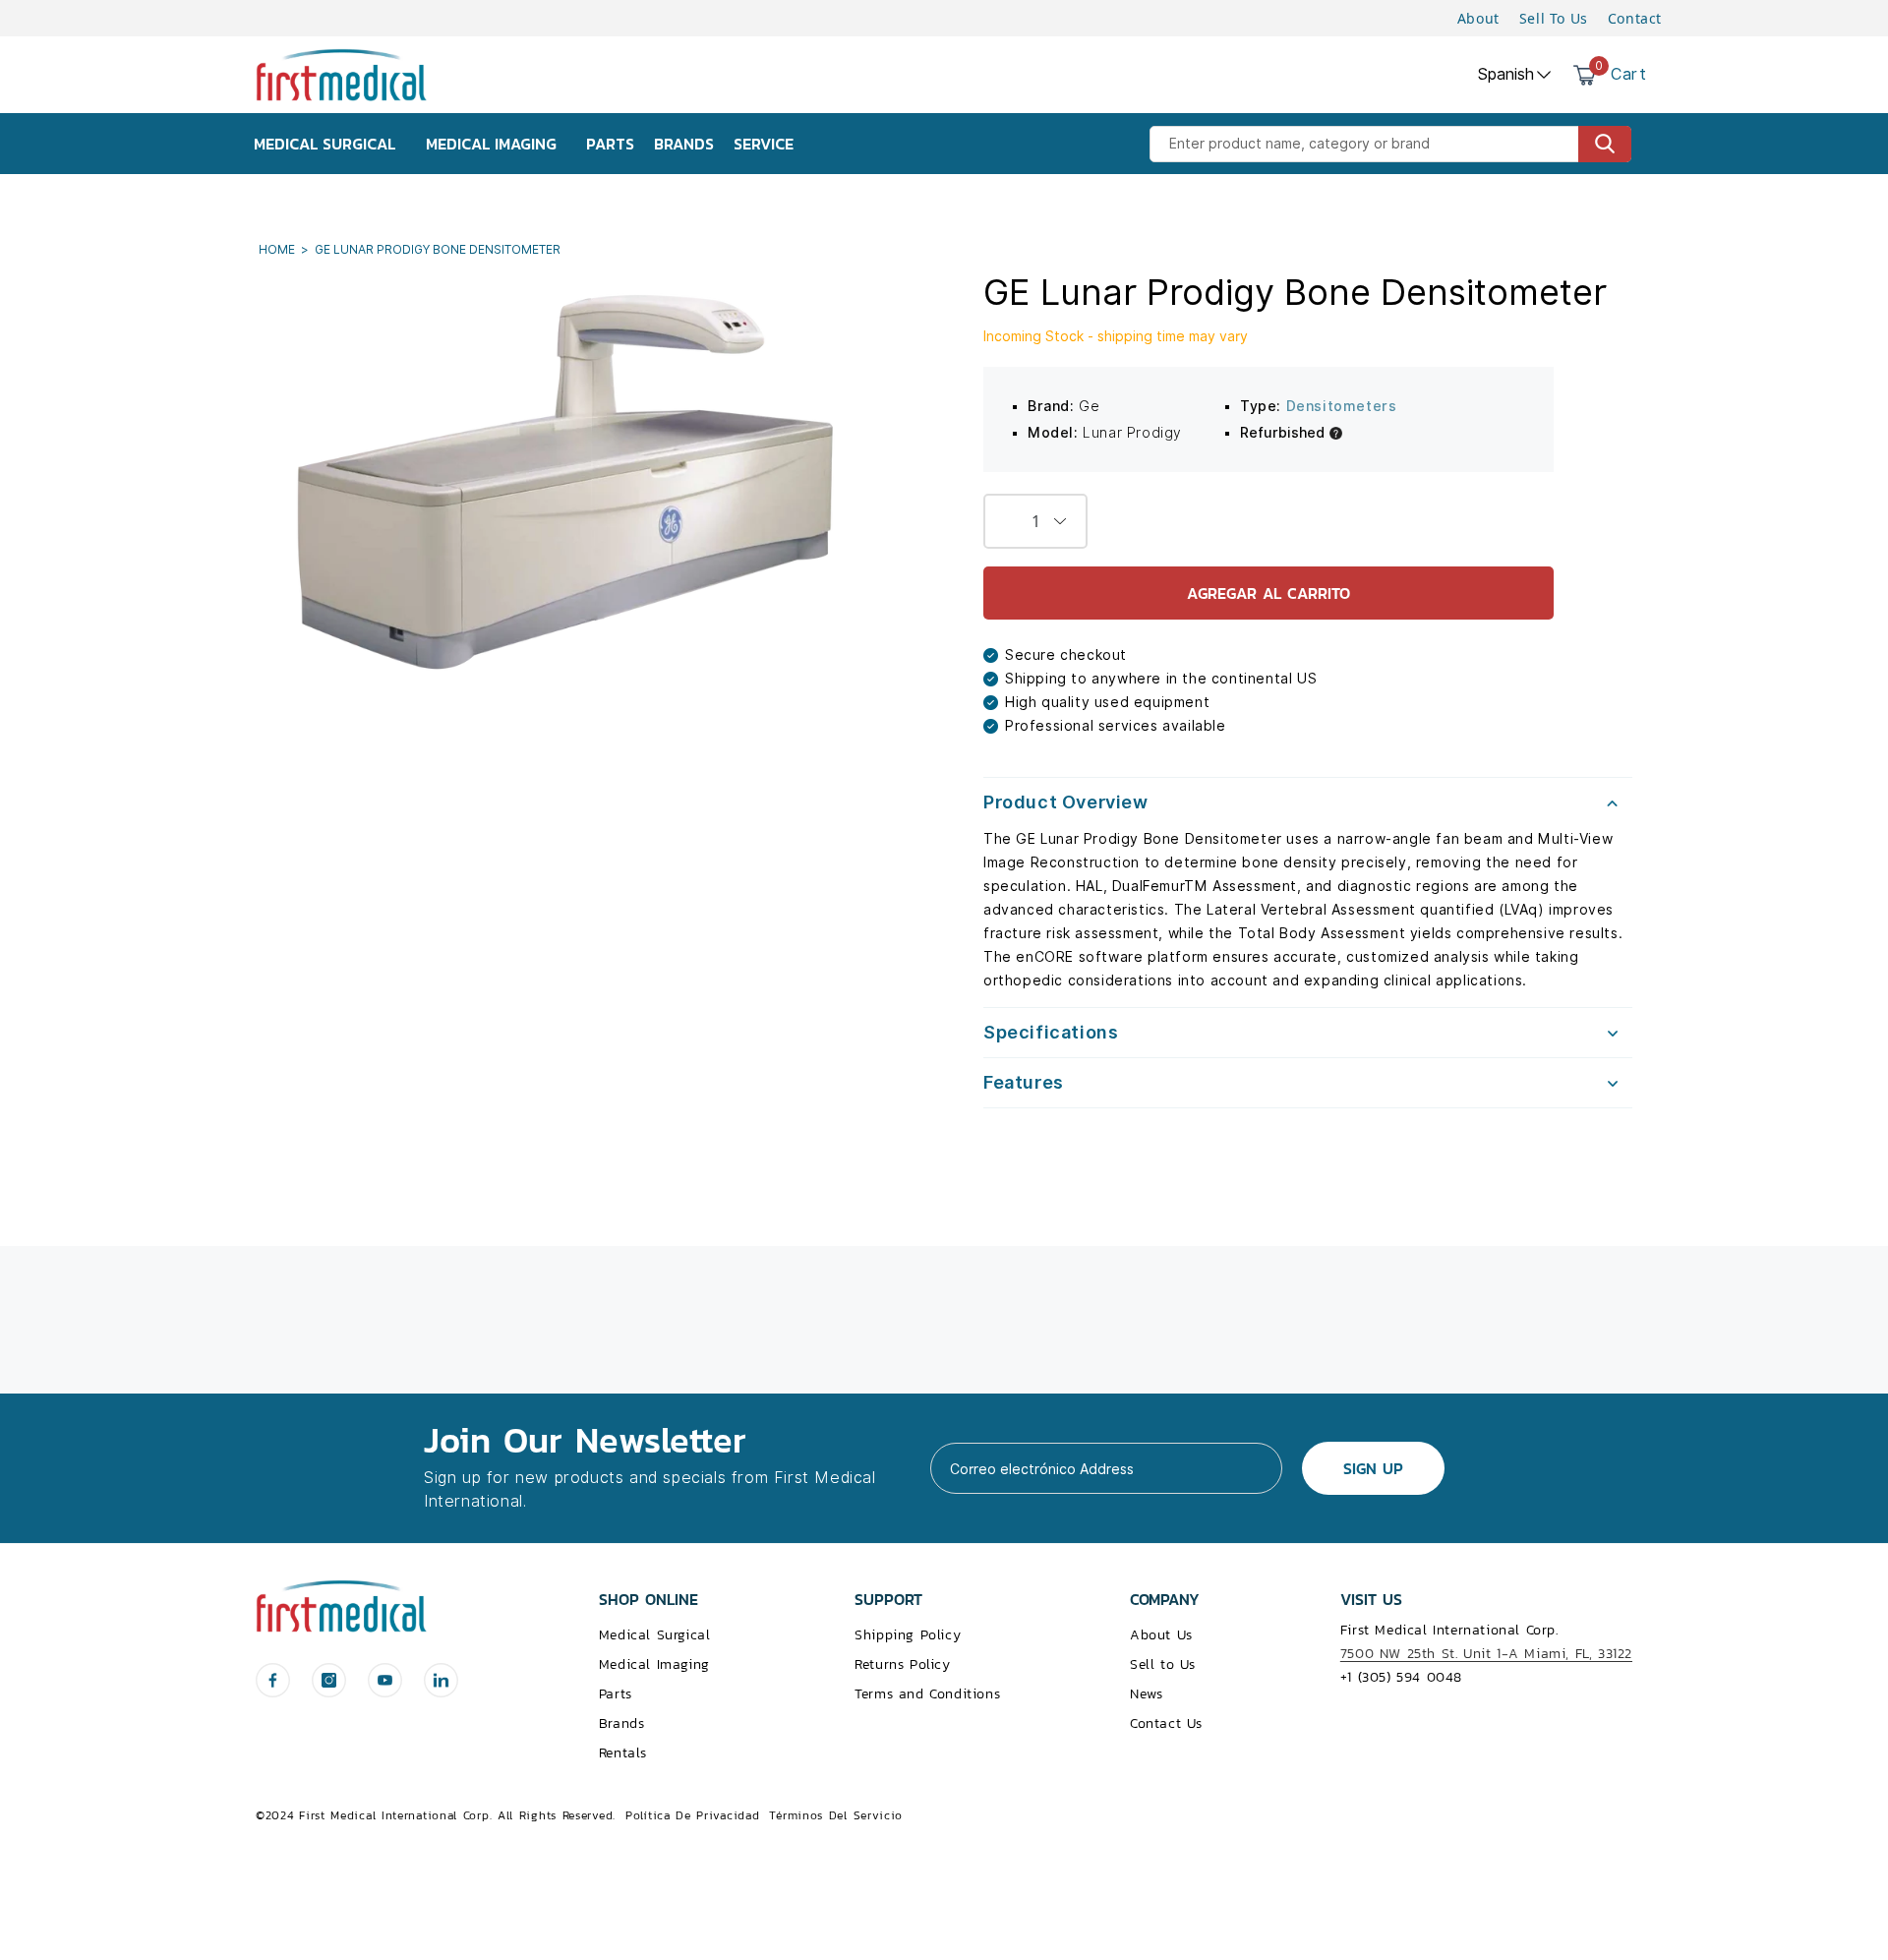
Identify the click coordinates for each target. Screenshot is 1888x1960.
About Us (1161, 1635)
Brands (622, 1723)
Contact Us (1166, 1723)
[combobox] (1390, 144)
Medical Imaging (654, 1664)
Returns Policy (902, 1664)
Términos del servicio (836, 1815)
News (1146, 1694)
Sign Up (1373, 1468)
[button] (1308, 802)
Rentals (623, 1753)
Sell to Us (1163, 1664)
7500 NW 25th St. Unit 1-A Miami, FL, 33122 (1486, 1654)
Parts (616, 1694)
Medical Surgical (655, 1635)
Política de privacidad (692, 1815)
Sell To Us (1554, 18)
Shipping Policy (908, 1635)
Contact (1635, 18)
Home (278, 249)
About (1478, 18)
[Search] (1605, 144)
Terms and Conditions (927, 1694)
